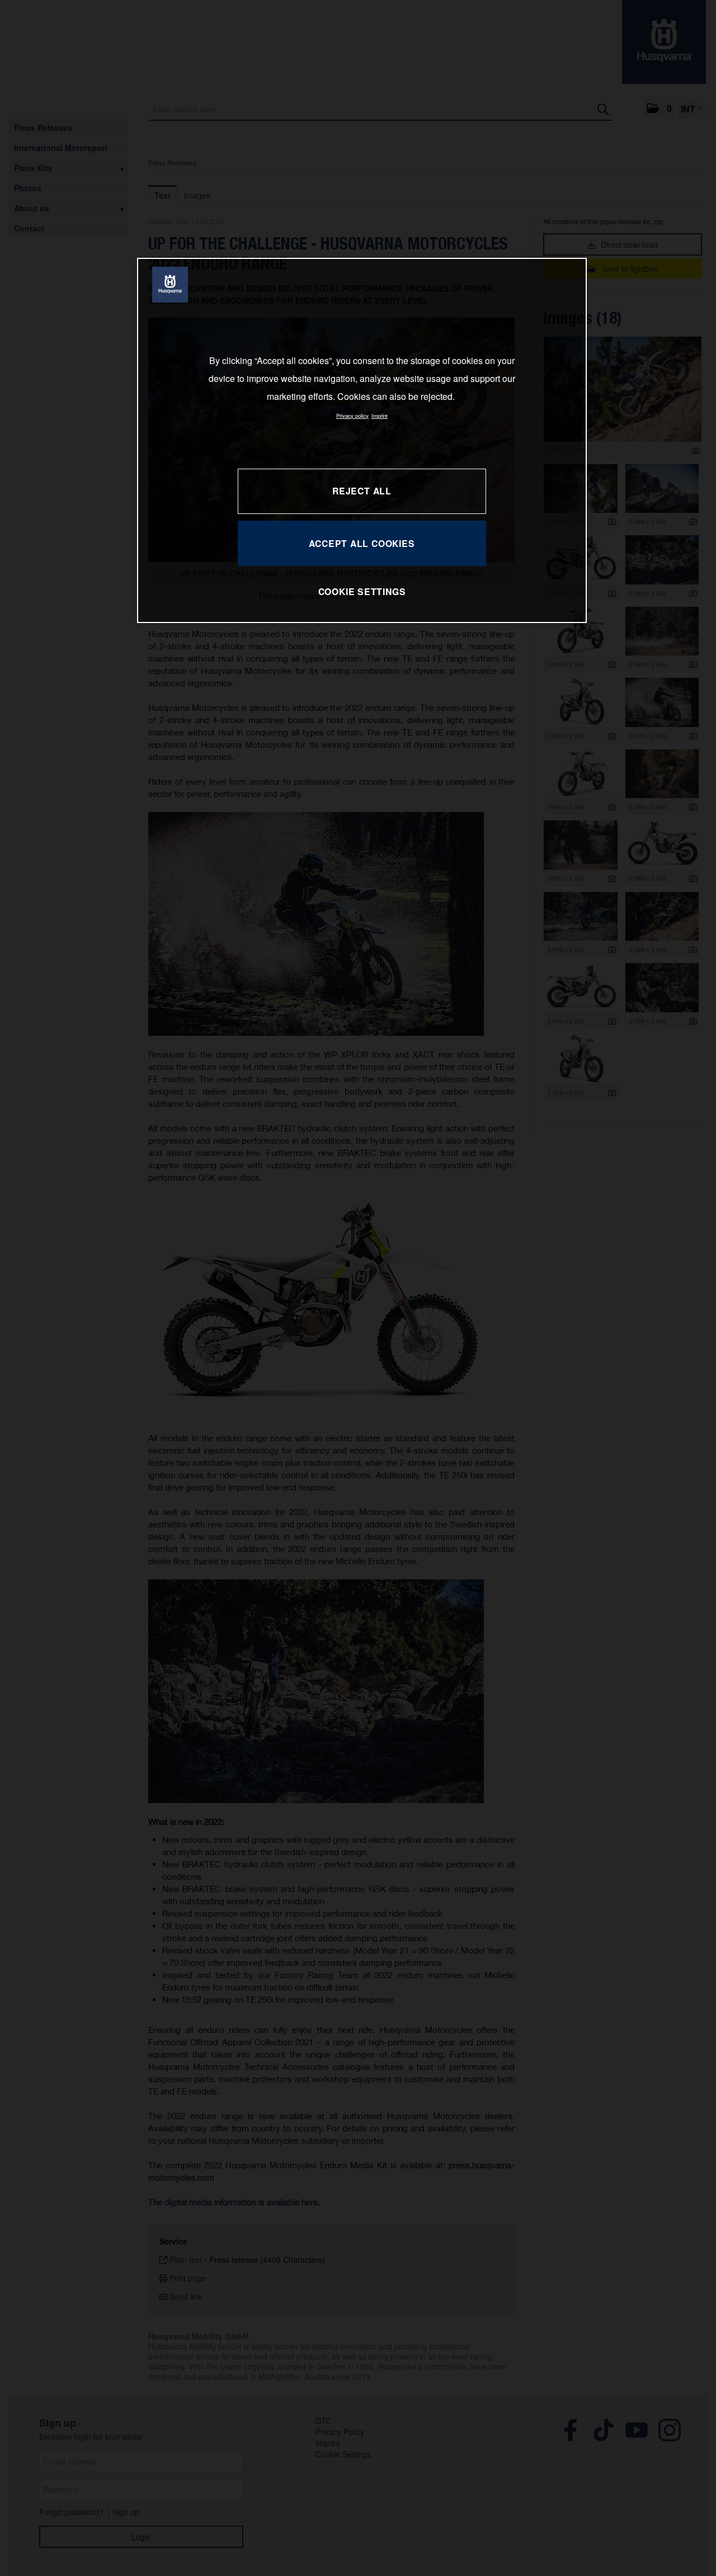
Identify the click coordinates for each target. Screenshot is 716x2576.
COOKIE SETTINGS (362, 591)
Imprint (380, 416)
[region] (362, 440)
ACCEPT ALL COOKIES (362, 543)
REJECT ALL (362, 491)
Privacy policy (352, 416)
